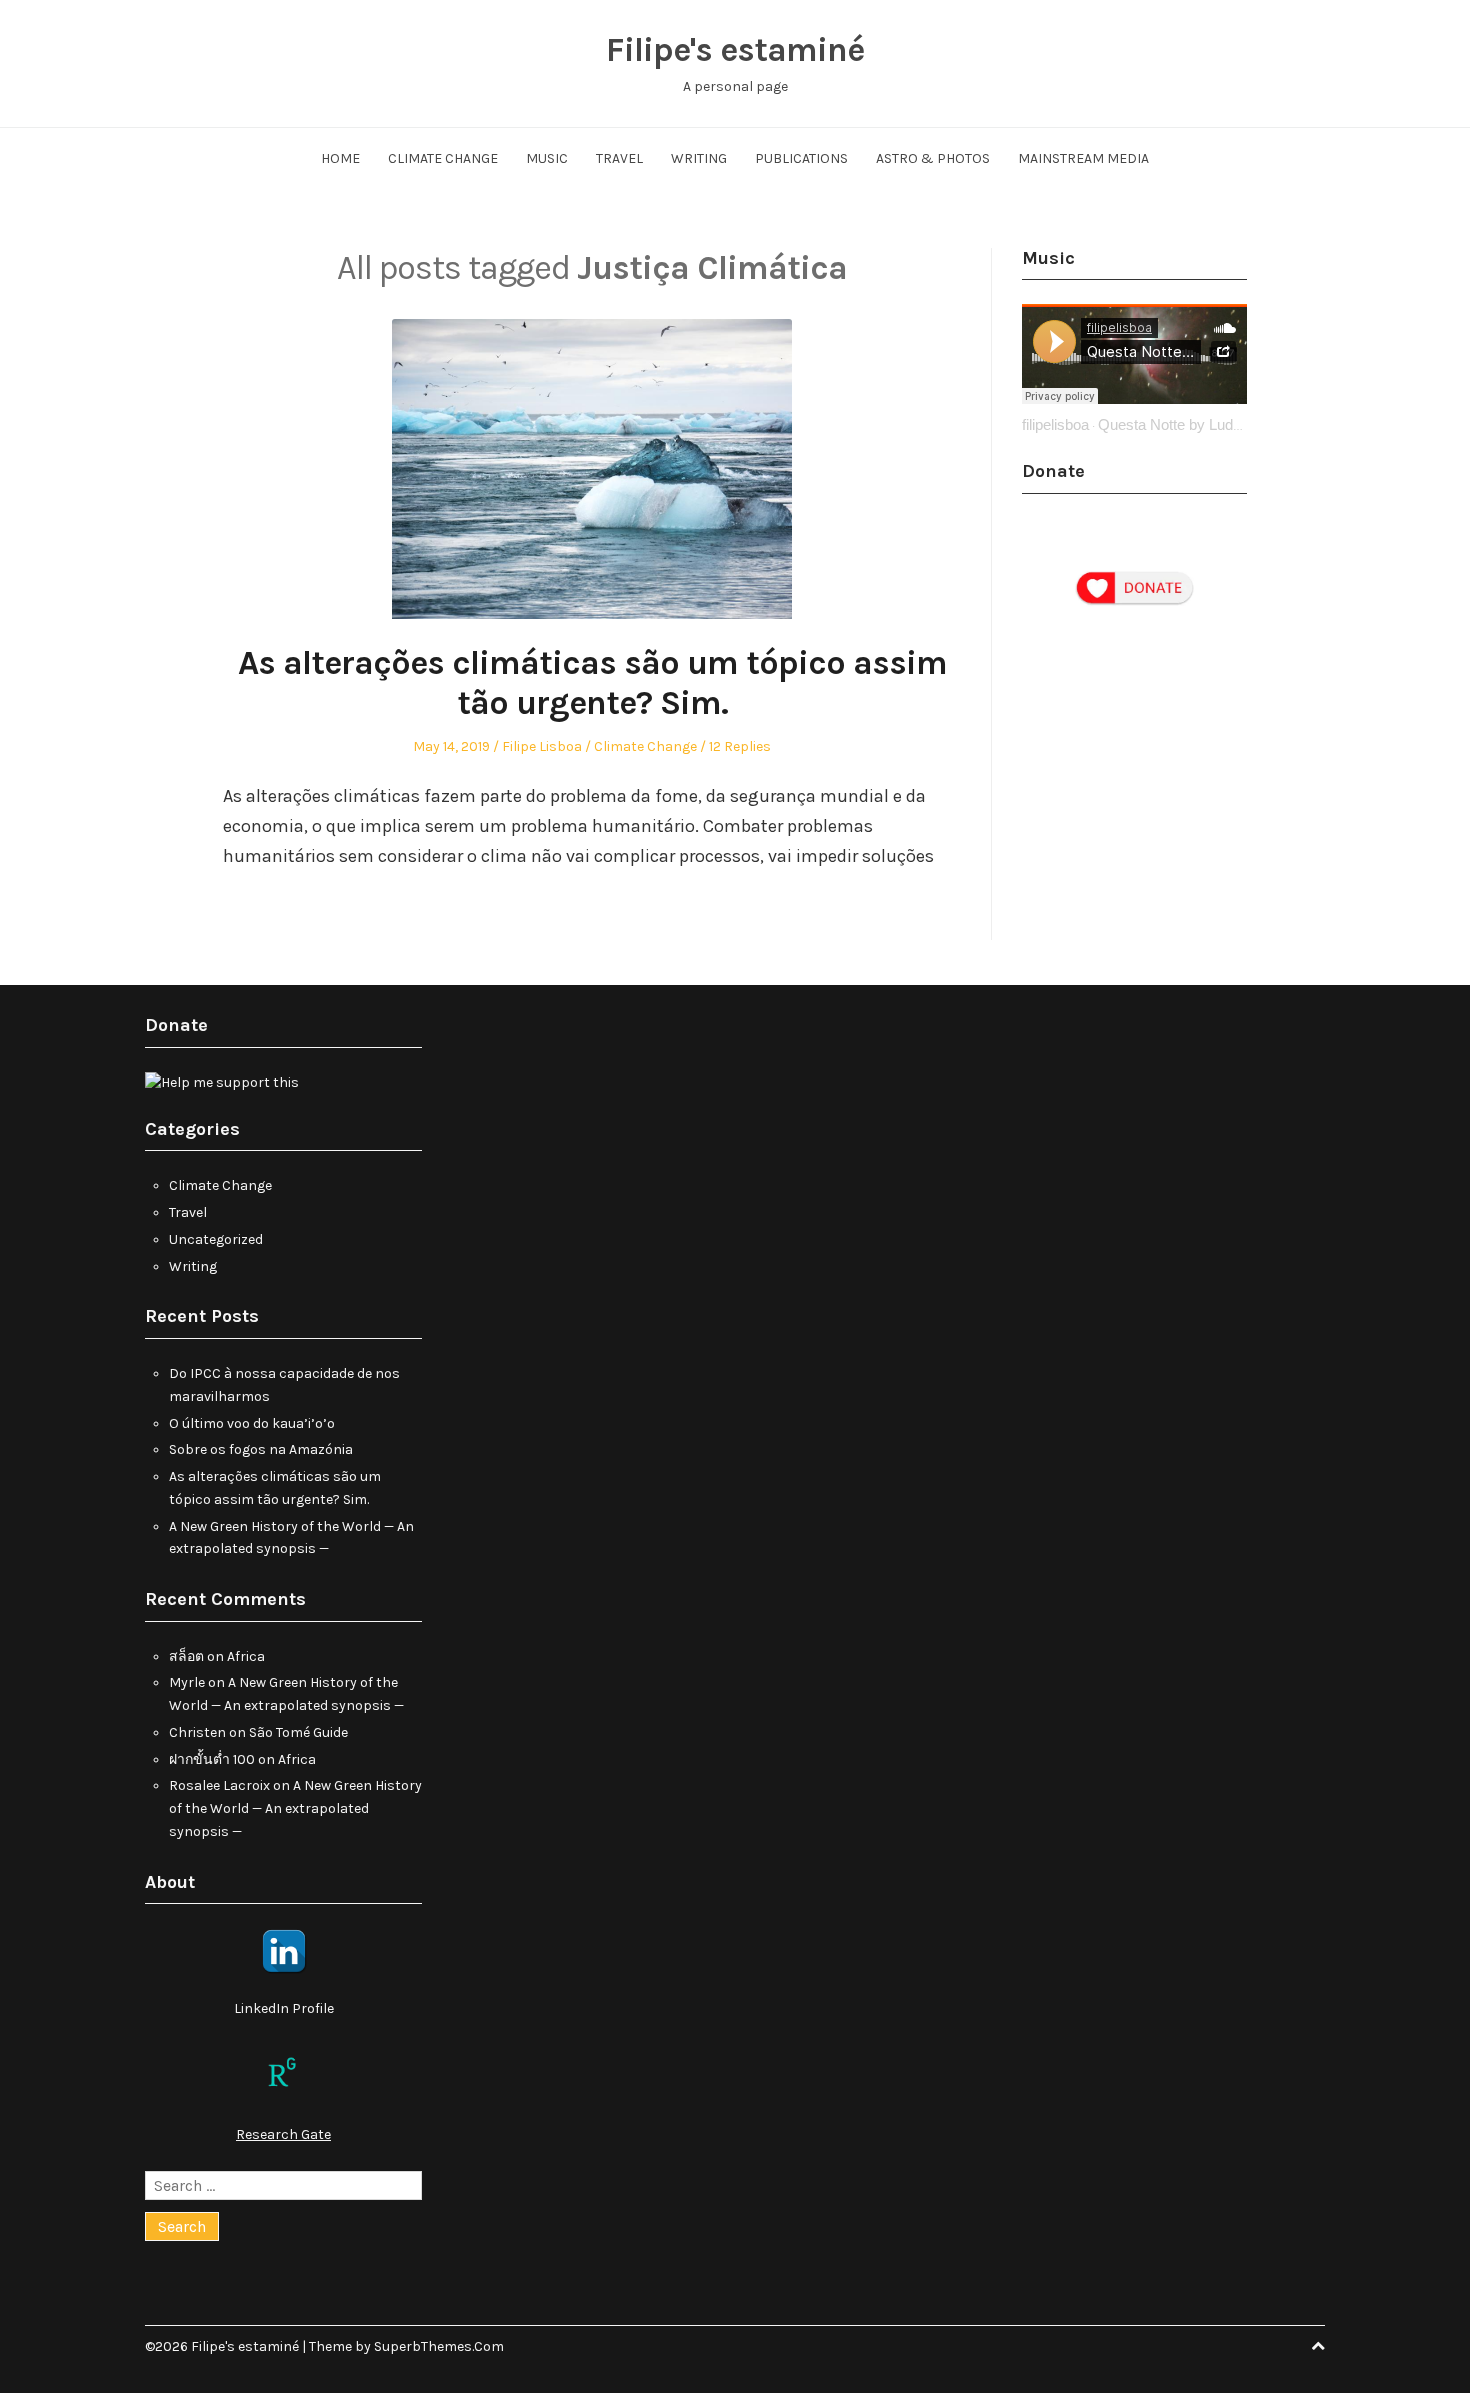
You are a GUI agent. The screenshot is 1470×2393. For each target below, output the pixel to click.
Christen (197, 1732)
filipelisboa (1055, 424)
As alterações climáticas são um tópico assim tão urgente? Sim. (592, 683)
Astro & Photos (933, 158)
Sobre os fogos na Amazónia (261, 1449)
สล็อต (186, 1656)
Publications (801, 158)
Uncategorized (216, 1239)
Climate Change (443, 158)
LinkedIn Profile (284, 2008)
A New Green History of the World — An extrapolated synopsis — (295, 1808)
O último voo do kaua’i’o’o (252, 1423)
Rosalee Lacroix (219, 1785)
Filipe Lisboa (542, 746)
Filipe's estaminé (735, 50)
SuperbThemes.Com (439, 2346)
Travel (619, 158)
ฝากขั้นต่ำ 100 (212, 1759)
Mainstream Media (1083, 158)
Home (340, 158)
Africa (246, 1656)
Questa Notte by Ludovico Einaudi (1209, 424)
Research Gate (283, 2134)
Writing (699, 158)
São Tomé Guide (298, 1732)
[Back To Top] (1318, 2346)
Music (547, 158)
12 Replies (740, 746)
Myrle (187, 1682)
